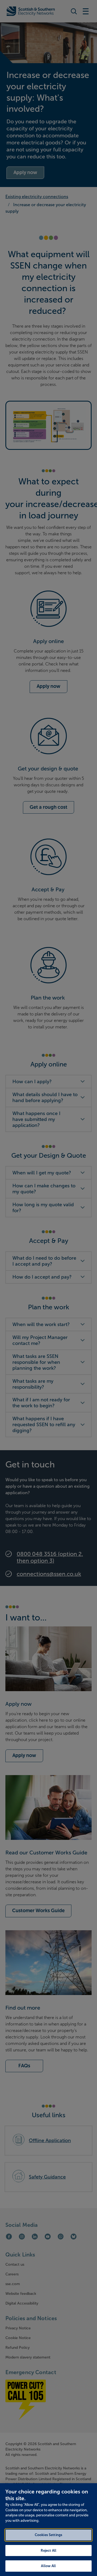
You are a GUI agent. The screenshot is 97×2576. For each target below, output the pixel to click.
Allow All (48, 2566)
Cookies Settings (48, 2535)
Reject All (48, 2550)
